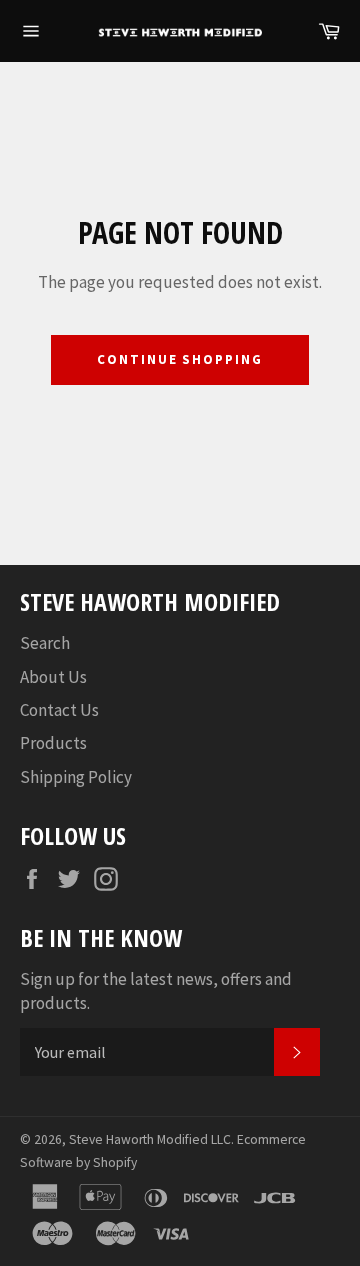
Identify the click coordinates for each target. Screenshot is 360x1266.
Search (45, 643)
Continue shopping (180, 359)
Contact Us (59, 710)
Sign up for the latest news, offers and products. (156, 990)
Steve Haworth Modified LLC (150, 1139)
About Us (53, 677)
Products (53, 743)
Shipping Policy (76, 777)
